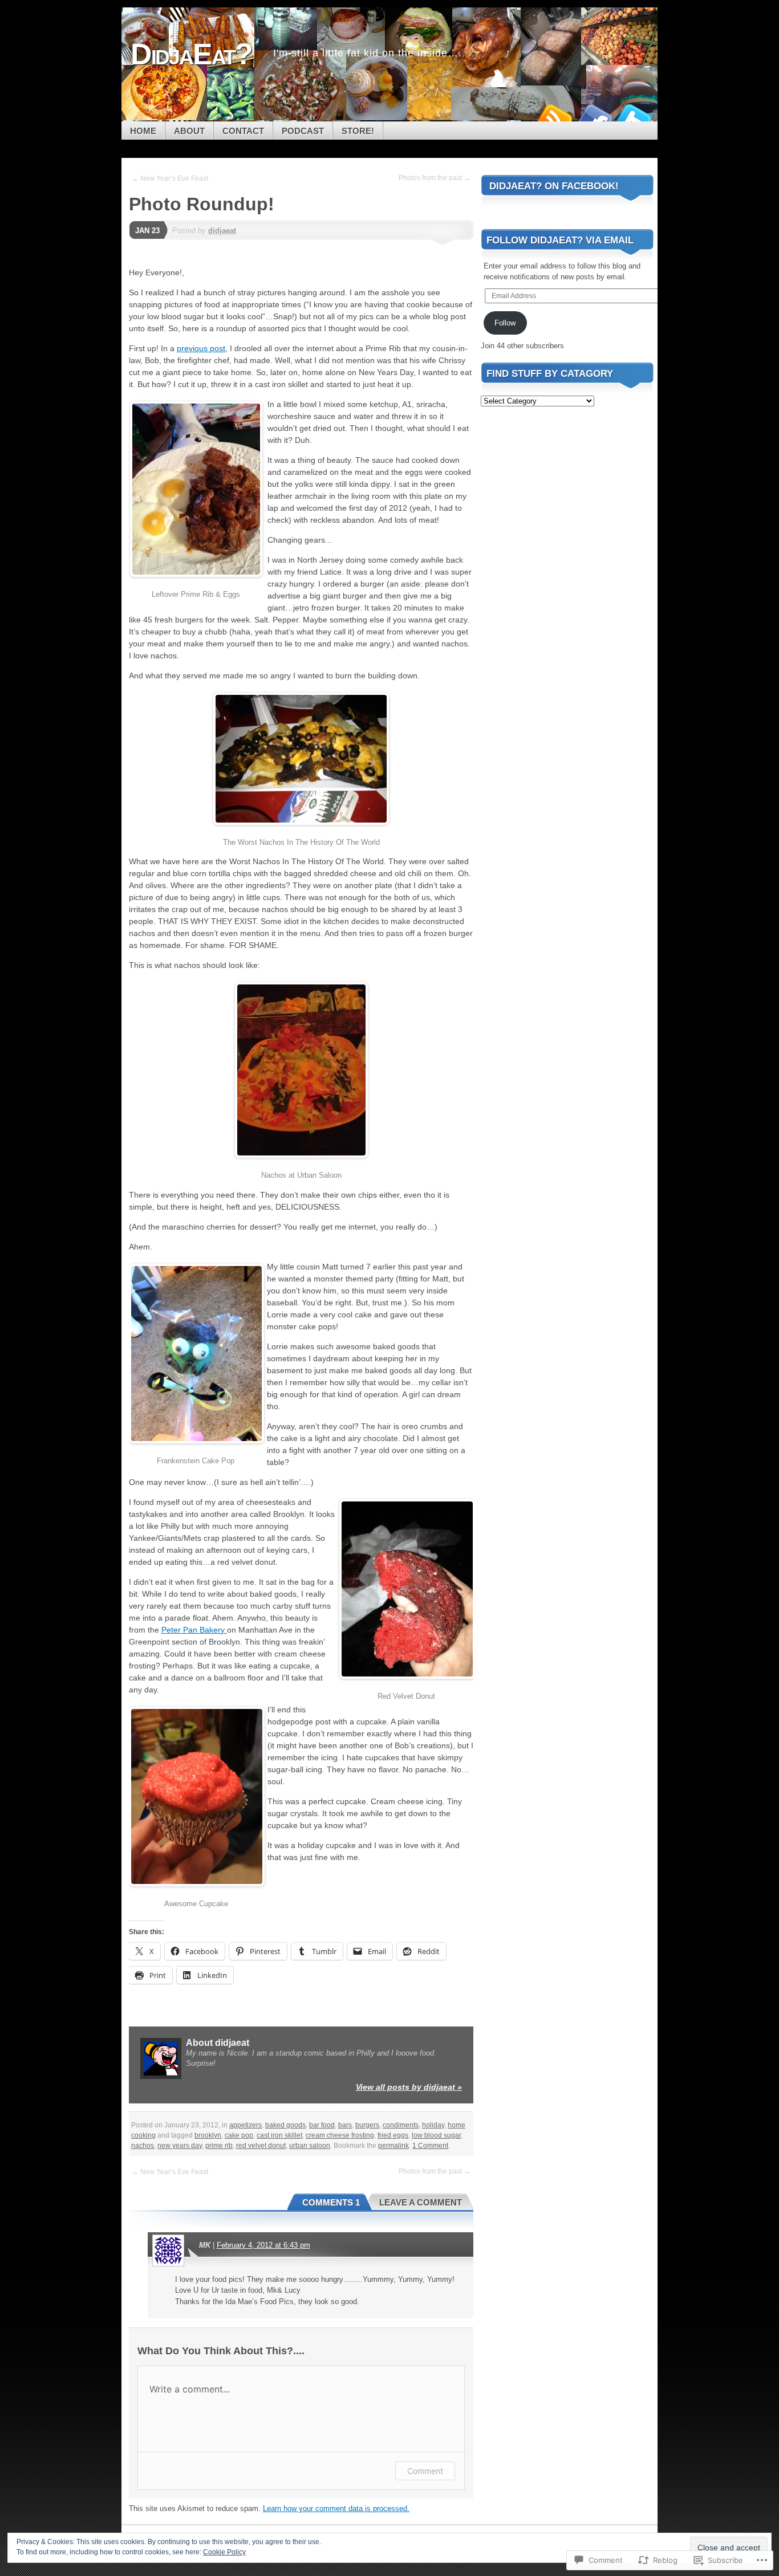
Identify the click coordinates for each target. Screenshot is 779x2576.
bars (345, 2125)
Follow (505, 323)
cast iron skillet (279, 2135)
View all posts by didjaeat (409, 2087)
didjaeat (222, 231)
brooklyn (208, 2135)
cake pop (239, 2135)
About (189, 131)
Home (143, 131)
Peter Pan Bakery (194, 1630)
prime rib (219, 2146)
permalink (393, 2146)
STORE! (358, 131)
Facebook (594, 117)
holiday (433, 2125)
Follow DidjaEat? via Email (560, 240)
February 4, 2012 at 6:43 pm (263, 2245)
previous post (201, 348)
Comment (425, 2471)
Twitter (634, 117)
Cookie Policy (224, 2552)
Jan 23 (147, 231)
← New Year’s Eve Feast (170, 178)
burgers (367, 2125)
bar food (322, 2125)
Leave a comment (421, 2202)
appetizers (246, 2125)
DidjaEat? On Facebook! (554, 186)
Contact (243, 131)
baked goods (285, 2125)
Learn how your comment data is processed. (336, 2508)
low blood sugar (436, 2135)
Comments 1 (331, 2202)
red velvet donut (261, 2146)
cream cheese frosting (340, 2135)
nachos (143, 2146)
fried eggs (393, 2135)
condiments (401, 2125)
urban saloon (310, 2146)
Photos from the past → (435, 178)
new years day (180, 2146)
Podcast (303, 131)
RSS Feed (554, 117)
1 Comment (430, 2146)
